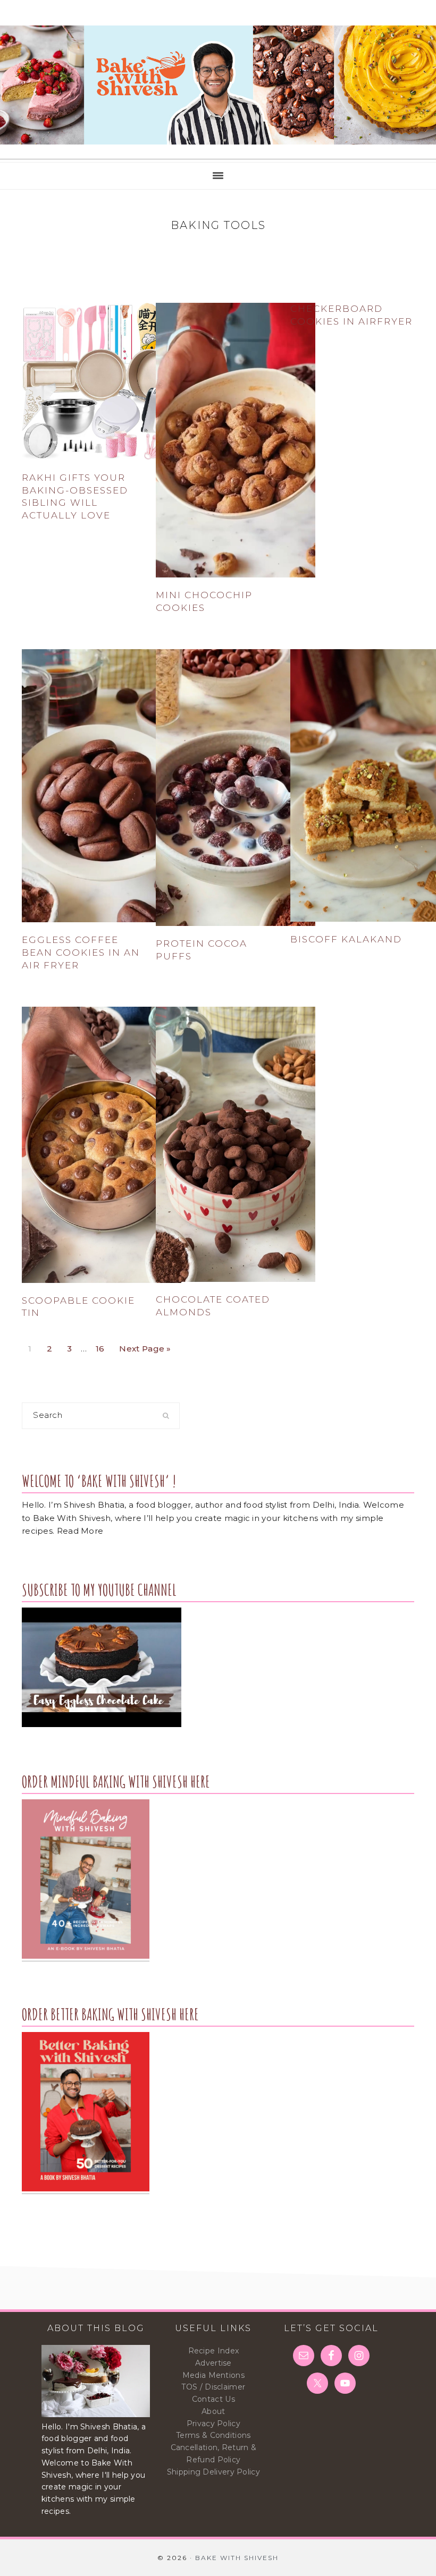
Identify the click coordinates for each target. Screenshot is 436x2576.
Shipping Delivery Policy (213, 2472)
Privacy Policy (213, 2424)
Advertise (213, 2363)
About (213, 2411)
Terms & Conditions (213, 2435)
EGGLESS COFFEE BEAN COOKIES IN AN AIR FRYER (81, 953)
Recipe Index (214, 2351)
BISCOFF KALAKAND (346, 939)
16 (103, 1346)
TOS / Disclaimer (213, 2387)
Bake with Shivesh (218, 85)
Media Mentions (213, 2375)
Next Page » (145, 1346)
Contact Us (213, 2399)
